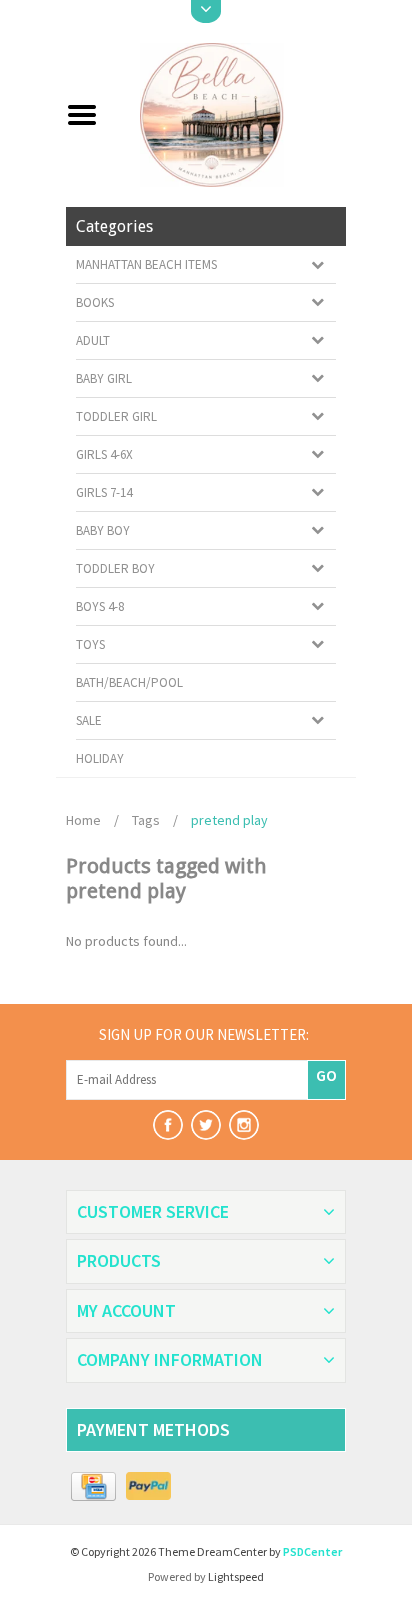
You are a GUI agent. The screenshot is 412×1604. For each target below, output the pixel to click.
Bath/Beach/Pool (129, 682)
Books (95, 302)
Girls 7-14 (104, 492)
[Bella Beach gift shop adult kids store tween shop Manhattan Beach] (229, 113)
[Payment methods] (93, 1487)
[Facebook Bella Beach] (168, 1125)
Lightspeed (236, 1576)
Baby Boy (103, 530)
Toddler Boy (115, 568)
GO (326, 1075)
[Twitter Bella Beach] (206, 1125)
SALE (89, 720)
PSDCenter (312, 1551)
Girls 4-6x (104, 454)
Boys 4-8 (100, 606)
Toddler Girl (116, 416)
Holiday (100, 758)
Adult (93, 340)
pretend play (229, 820)
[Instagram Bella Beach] (244, 1125)
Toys (90, 644)
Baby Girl (104, 378)
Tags (146, 820)
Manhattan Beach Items (146, 264)
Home (83, 820)
